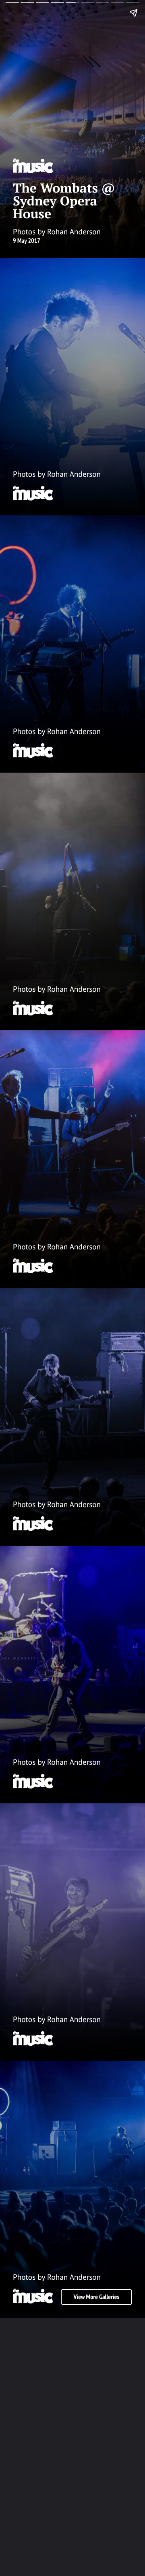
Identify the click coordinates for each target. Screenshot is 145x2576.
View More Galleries (96, 2297)
